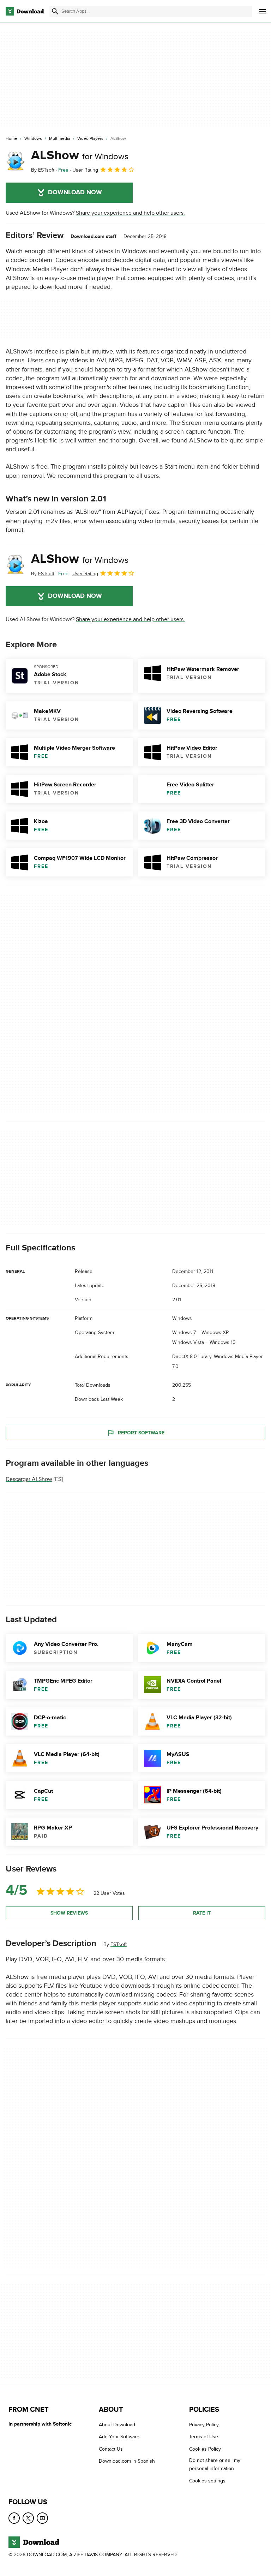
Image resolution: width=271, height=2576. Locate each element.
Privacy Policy (204, 2425)
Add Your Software (119, 2437)
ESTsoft (119, 1944)
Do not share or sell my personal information (215, 2464)
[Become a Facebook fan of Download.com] (14, 2518)
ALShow (80, 155)
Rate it (202, 1913)
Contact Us (111, 2449)
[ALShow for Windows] (16, 161)
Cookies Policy (205, 2449)
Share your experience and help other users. (130, 213)
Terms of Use (204, 2437)
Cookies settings (207, 2481)
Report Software (141, 1432)
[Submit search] (55, 11)
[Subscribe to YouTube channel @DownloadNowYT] (42, 2518)
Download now (75, 192)
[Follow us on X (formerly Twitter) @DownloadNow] (28, 2518)
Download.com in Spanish (127, 2461)
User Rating (85, 170)
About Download (117, 2425)
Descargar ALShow (29, 1479)
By (43, 170)
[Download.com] (25, 11)
